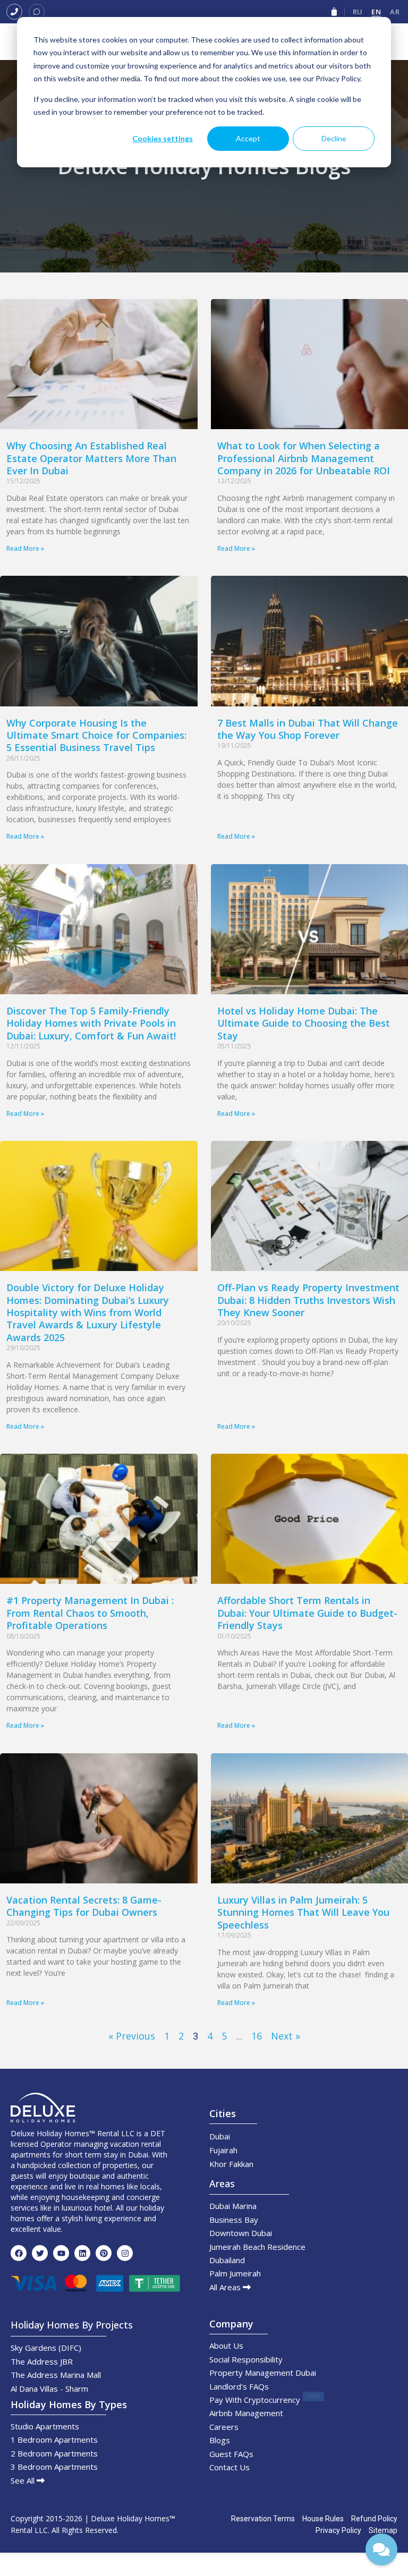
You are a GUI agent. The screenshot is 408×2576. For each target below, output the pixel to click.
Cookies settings (163, 138)
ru (358, 12)
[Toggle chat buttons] (381, 2549)
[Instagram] (125, 2253)
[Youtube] (61, 2253)
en (376, 12)
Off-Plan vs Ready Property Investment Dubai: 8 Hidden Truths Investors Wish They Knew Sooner (308, 1300)
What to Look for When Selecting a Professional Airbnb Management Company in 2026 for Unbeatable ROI (304, 458)
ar (395, 12)
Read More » (25, 548)
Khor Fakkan (231, 2164)
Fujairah (223, 2150)
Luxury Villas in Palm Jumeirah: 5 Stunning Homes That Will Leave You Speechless (303, 1912)
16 (257, 2036)
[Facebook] (19, 2253)
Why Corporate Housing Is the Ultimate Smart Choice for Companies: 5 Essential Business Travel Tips (96, 735)
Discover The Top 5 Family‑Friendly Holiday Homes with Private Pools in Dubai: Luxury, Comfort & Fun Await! (91, 1023)
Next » (286, 2036)
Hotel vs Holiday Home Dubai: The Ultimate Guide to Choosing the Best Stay (304, 1023)
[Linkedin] (82, 2253)
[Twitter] (40, 2253)
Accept (248, 138)
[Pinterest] (104, 2253)
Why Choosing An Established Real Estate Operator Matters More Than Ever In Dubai (91, 458)
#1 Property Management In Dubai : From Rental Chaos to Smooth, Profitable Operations (90, 1613)
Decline (334, 138)
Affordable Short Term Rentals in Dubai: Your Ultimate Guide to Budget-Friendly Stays (307, 1613)
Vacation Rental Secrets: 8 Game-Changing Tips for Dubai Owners (84, 1906)
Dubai (220, 2136)
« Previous (132, 2036)
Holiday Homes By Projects (72, 2325)
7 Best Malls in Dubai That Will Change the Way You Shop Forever (308, 729)
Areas (222, 2183)
